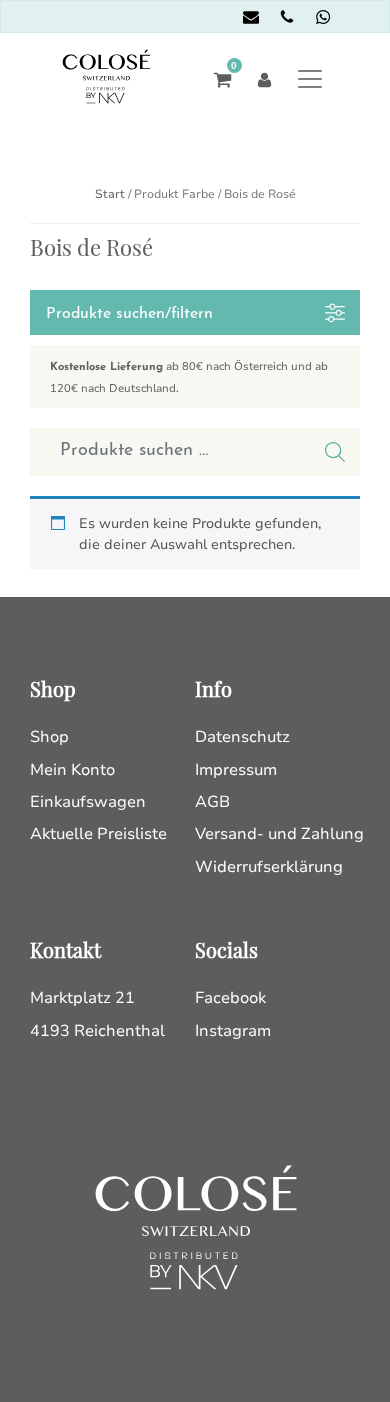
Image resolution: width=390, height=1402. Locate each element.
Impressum (236, 770)
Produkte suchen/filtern (129, 314)
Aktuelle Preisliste (98, 834)
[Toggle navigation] (310, 78)
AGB (212, 802)
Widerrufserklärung (269, 867)
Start (110, 194)
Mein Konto (72, 770)
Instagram (233, 1031)
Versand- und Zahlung (279, 834)
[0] (217, 78)
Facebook (230, 998)
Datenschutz (242, 737)
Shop (49, 737)
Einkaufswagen (88, 802)
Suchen (335, 452)
